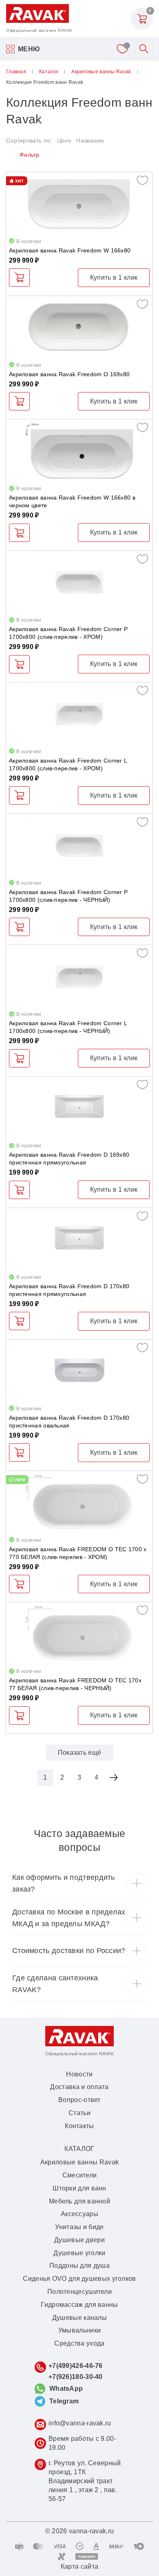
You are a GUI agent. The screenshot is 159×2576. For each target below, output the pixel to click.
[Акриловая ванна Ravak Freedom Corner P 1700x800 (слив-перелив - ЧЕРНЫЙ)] (79, 845)
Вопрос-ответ (79, 2100)
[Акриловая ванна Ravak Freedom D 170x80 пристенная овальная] (79, 1371)
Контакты (79, 2126)
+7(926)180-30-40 (76, 2377)
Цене (64, 140)
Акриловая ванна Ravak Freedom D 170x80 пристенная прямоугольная (69, 1290)
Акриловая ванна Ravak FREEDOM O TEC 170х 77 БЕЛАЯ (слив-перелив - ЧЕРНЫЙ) (75, 1684)
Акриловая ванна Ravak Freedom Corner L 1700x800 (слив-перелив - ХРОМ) (68, 764)
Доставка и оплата (79, 2087)
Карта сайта (79, 2566)
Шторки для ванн (79, 2188)
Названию (90, 140)
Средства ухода (79, 2343)
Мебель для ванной (79, 2201)
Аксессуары (79, 2214)
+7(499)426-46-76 (76, 2366)
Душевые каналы (79, 2318)
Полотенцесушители (79, 2292)
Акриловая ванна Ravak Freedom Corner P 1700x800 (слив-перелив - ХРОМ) (68, 633)
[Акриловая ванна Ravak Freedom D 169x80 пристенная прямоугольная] (79, 1108)
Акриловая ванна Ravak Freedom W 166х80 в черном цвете (72, 501)
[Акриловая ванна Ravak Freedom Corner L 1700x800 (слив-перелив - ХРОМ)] (79, 714)
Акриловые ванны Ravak (79, 2162)
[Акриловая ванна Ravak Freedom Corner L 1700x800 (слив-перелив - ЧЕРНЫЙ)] (79, 977)
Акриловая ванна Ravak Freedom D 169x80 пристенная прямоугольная (69, 1159)
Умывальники (79, 2330)
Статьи (79, 2113)
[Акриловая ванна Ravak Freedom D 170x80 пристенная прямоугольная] (79, 1240)
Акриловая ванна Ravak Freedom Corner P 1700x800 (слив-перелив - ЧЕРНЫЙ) (68, 896)
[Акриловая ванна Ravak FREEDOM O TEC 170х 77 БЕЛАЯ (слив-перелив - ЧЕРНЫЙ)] (79, 1634)
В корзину (19, 277)
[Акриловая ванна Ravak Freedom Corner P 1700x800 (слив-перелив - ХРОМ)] (79, 582)
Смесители (80, 2175)
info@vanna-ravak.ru (80, 2423)
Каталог (79, 2149)
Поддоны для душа (79, 2266)
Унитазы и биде (79, 2227)
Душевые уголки (79, 2253)
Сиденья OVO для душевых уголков (79, 2279)
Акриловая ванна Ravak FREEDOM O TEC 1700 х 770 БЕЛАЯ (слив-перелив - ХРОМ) (78, 1553)
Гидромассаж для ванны (79, 2305)
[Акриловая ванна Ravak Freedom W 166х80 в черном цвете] (79, 451)
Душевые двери (79, 2240)
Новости (79, 2074)
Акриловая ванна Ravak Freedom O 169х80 (69, 374)
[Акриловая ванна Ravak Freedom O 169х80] (79, 328)
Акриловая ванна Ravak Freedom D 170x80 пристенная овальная (69, 1422)
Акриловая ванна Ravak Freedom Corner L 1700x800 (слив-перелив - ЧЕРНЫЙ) (68, 1027)
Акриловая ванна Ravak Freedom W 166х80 (70, 250)
